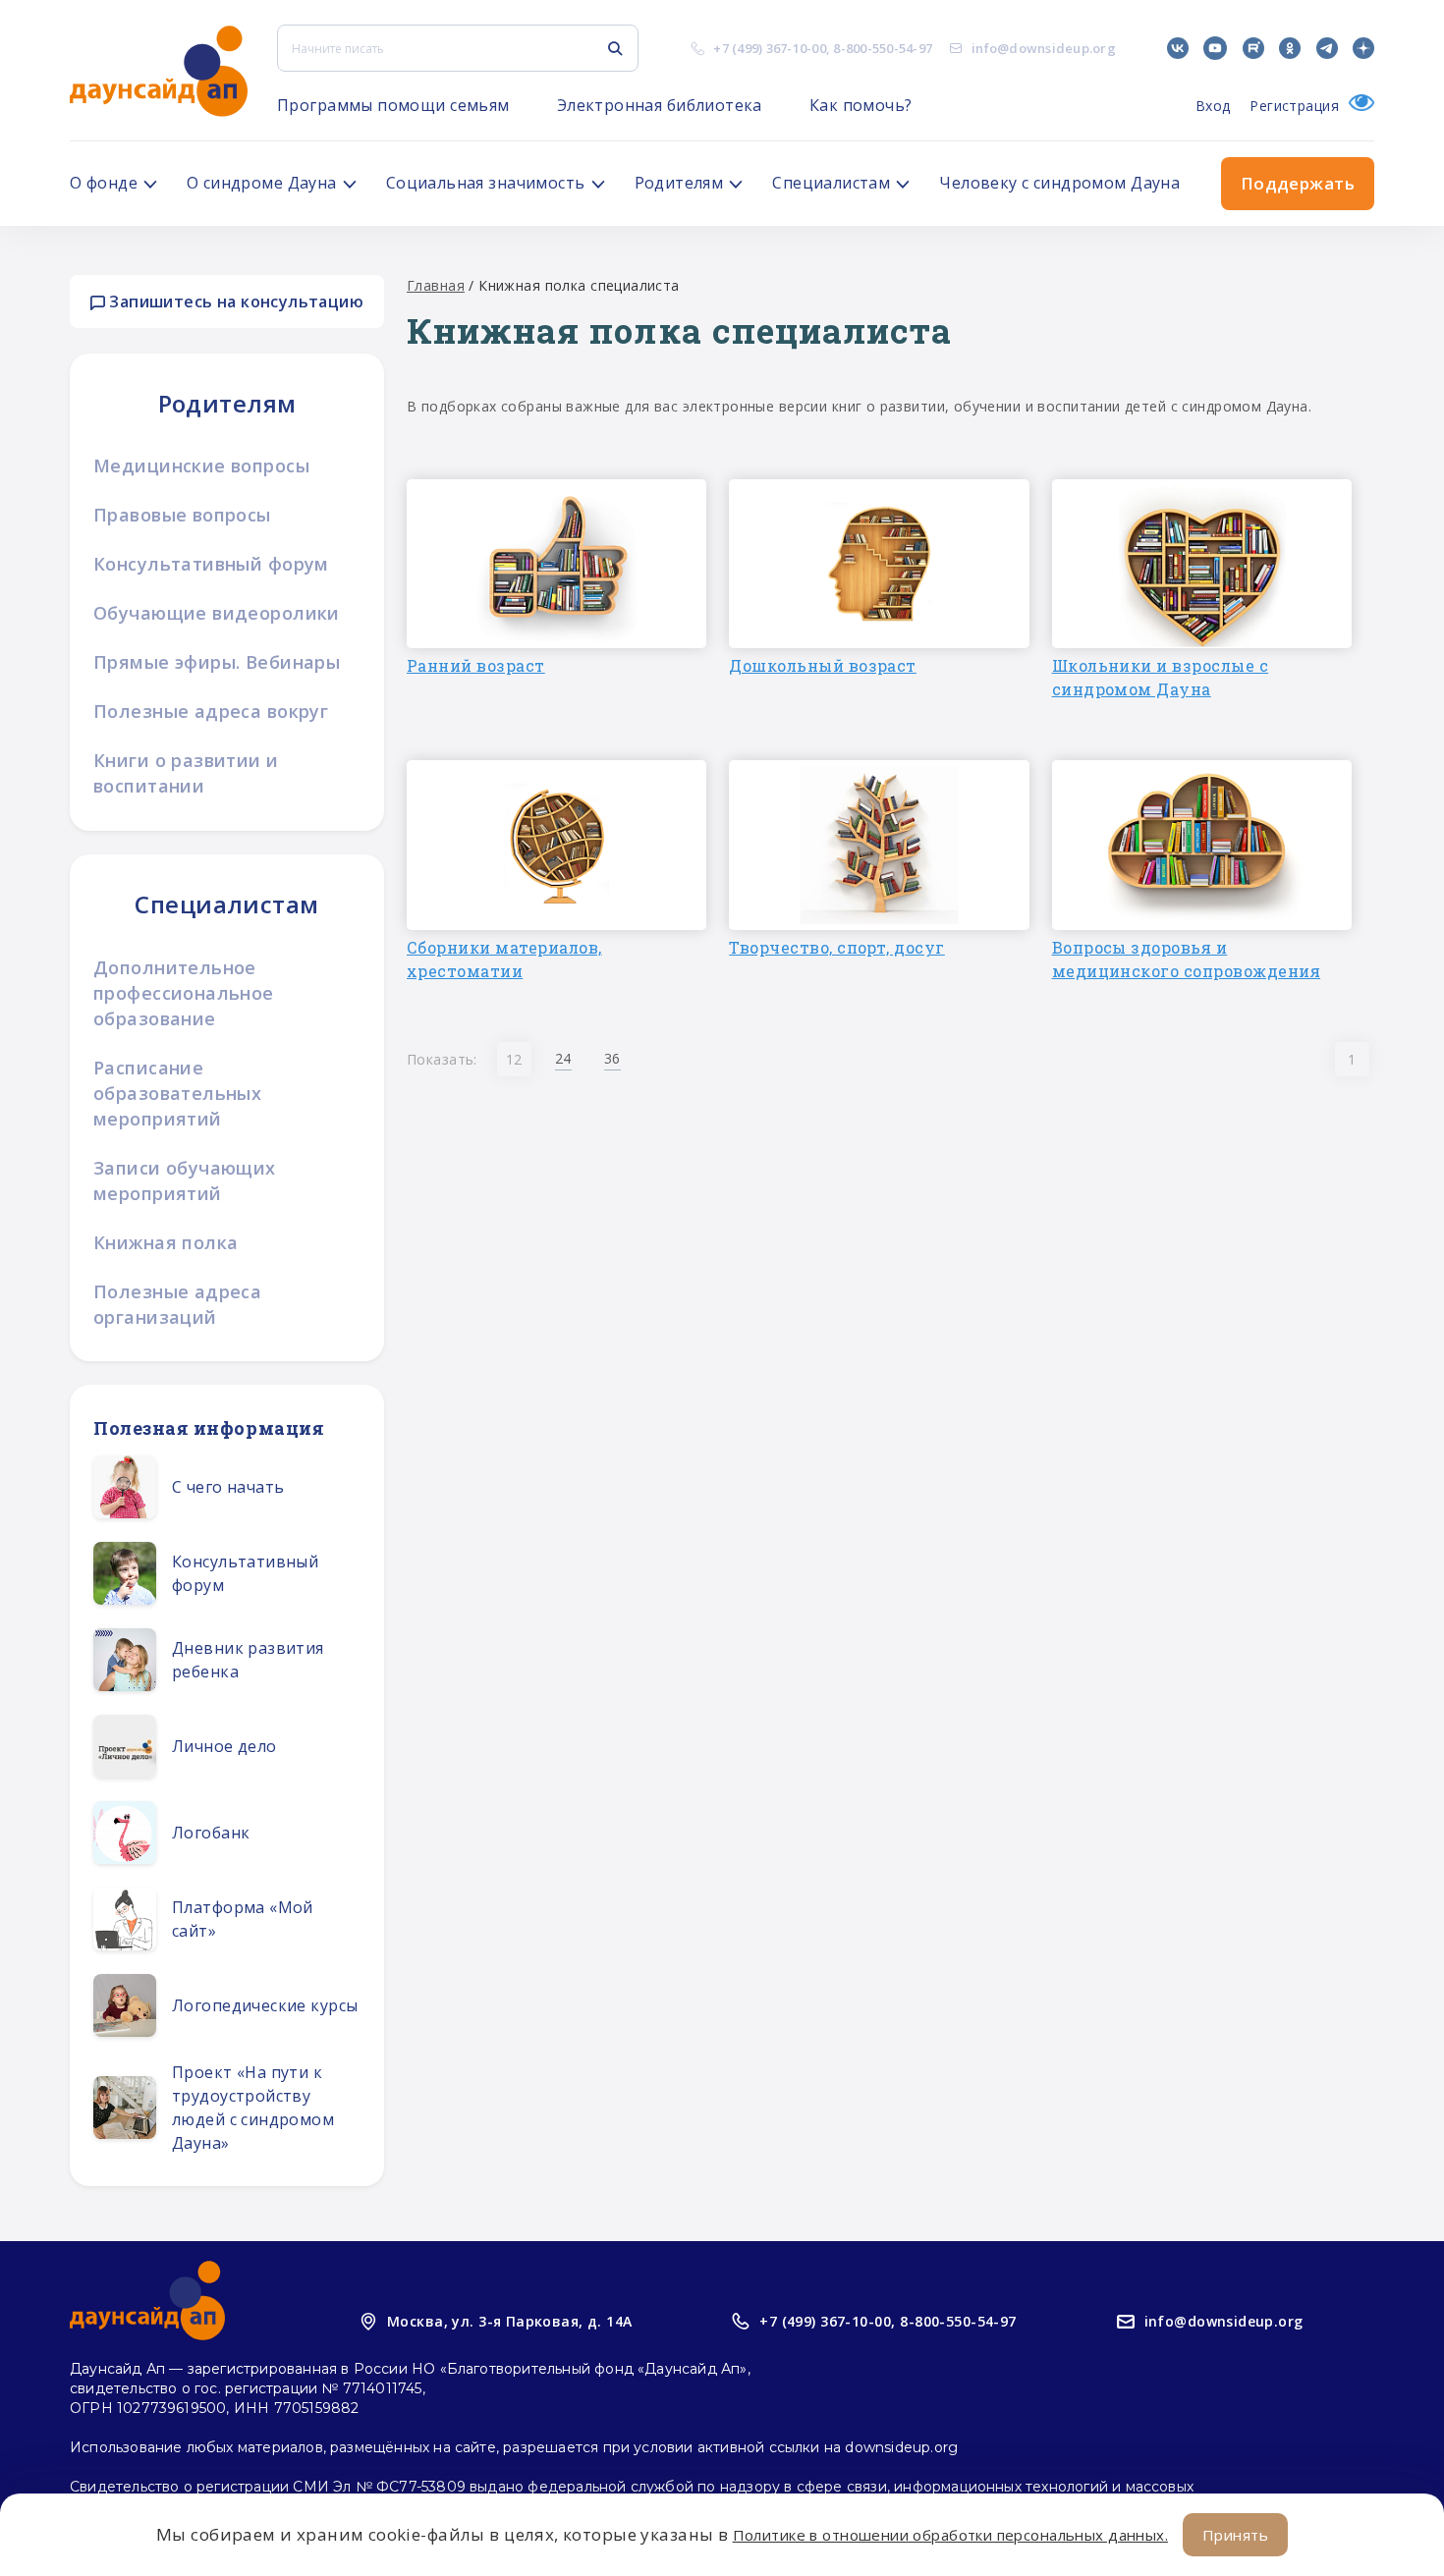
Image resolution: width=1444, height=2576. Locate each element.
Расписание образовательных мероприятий (177, 1093)
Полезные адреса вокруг (211, 711)
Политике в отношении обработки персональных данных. (950, 2535)
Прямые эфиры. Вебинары (217, 662)
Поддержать (1298, 183)
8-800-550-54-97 (883, 48)
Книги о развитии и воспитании (186, 773)
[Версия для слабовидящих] (1357, 106)
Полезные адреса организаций (177, 1304)
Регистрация (1294, 106)
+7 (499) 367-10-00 (770, 48)
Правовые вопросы (182, 515)
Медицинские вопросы (201, 466)
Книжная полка (166, 1242)
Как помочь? (861, 105)
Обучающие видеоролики (217, 613)
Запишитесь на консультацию (234, 301)
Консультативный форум (211, 564)
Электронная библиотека (660, 105)
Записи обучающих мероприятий (185, 1180)
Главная (436, 285)
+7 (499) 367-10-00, (827, 2321)
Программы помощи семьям (393, 105)
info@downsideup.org (1044, 48)
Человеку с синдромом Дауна (1059, 183)
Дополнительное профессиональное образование (184, 993)
